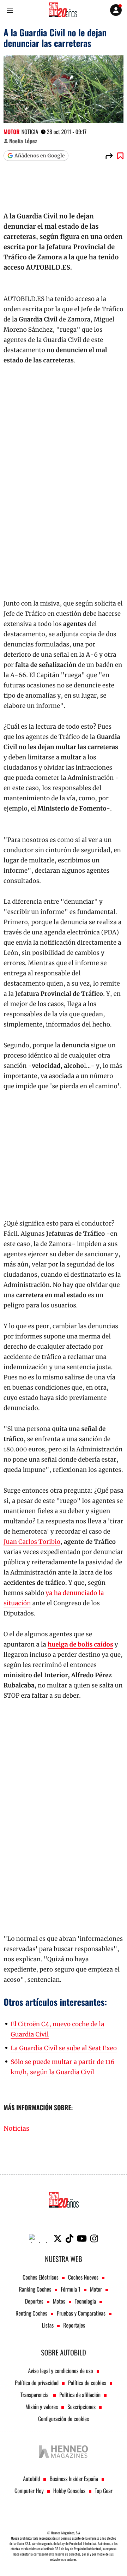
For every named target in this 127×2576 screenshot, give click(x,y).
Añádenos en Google (40, 156)
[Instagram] (94, 2238)
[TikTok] (69, 2238)
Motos (59, 2301)
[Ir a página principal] (63, 10)
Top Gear (104, 2491)
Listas (48, 2325)
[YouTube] (82, 2238)
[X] (58, 2238)
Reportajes (74, 2325)
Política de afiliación (80, 2395)
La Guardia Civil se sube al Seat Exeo (64, 2048)
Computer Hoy (29, 2491)
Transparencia (35, 2395)
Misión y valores (42, 2407)
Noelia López (23, 141)
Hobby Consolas (69, 2491)
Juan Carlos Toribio (32, 1542)
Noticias (16, 2129)
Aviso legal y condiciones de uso (60, 2371)
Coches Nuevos (83, 2277)
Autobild (31, 2479)
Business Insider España (74, 2479)
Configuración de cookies (64, 2419)
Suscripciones (81, 2407)
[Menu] (10, 10)
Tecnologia (85, 2301)
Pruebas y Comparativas (81, 2313)
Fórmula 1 (71, 2289)
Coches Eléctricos (41, 2277)
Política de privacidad (37, 2383)
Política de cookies (87, 2383)
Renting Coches (31, 2313)
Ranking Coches (35, 2289)
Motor (12, 132)
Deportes (34, 2301)
